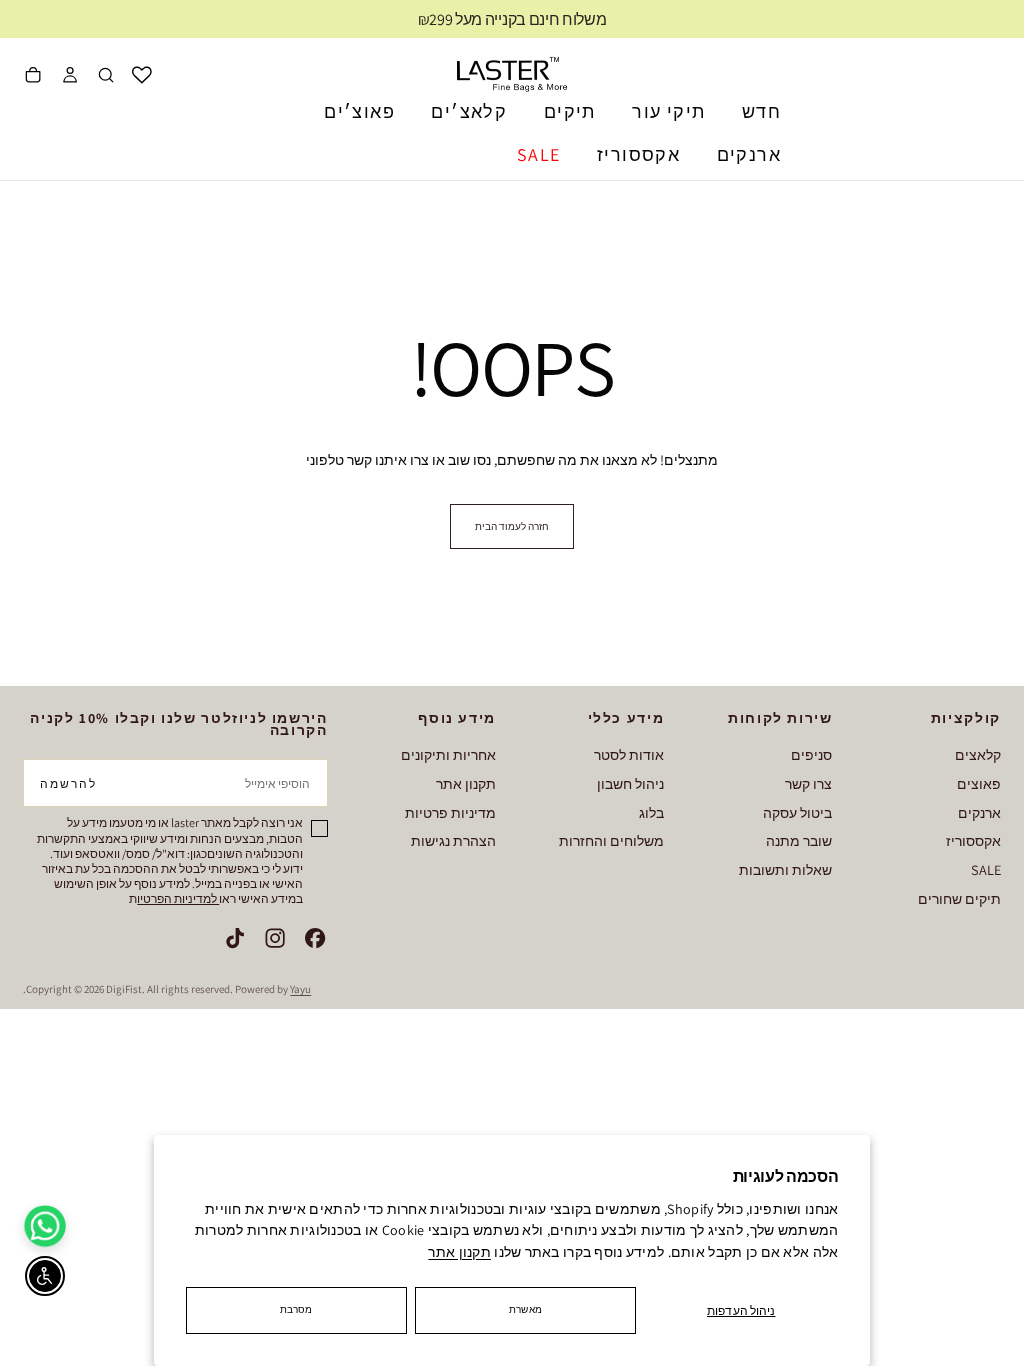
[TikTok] (235, 938)
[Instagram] (275, 938)
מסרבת (296, 1309)
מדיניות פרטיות (450, 812)
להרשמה (68, 783)
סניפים (811, 754)
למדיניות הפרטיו (178, 898)
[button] (106, 77)
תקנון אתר (459, 1252)
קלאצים (978, 754)
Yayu (300, 989)
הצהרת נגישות (453, 840)
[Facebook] (315, 938)
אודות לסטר (629, 754)
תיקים (570, 111)
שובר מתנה (799, 840)
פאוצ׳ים (359, 111)
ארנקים (749, 154)
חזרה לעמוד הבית (512, 526)
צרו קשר (808, 783)
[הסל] (33, 77)
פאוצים (979, 783)
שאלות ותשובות (785, 869)
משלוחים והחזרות (611, 840)
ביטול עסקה (797, 812)
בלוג (651, 812)
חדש (761, 111)
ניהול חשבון (630, 783)
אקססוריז (638, 154)
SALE (539, 154)
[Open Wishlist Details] (142, 75)
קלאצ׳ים (469, 111)
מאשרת (525, 1309)
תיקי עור (668, 111)
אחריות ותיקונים (448, 754)
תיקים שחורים (959, 898)
